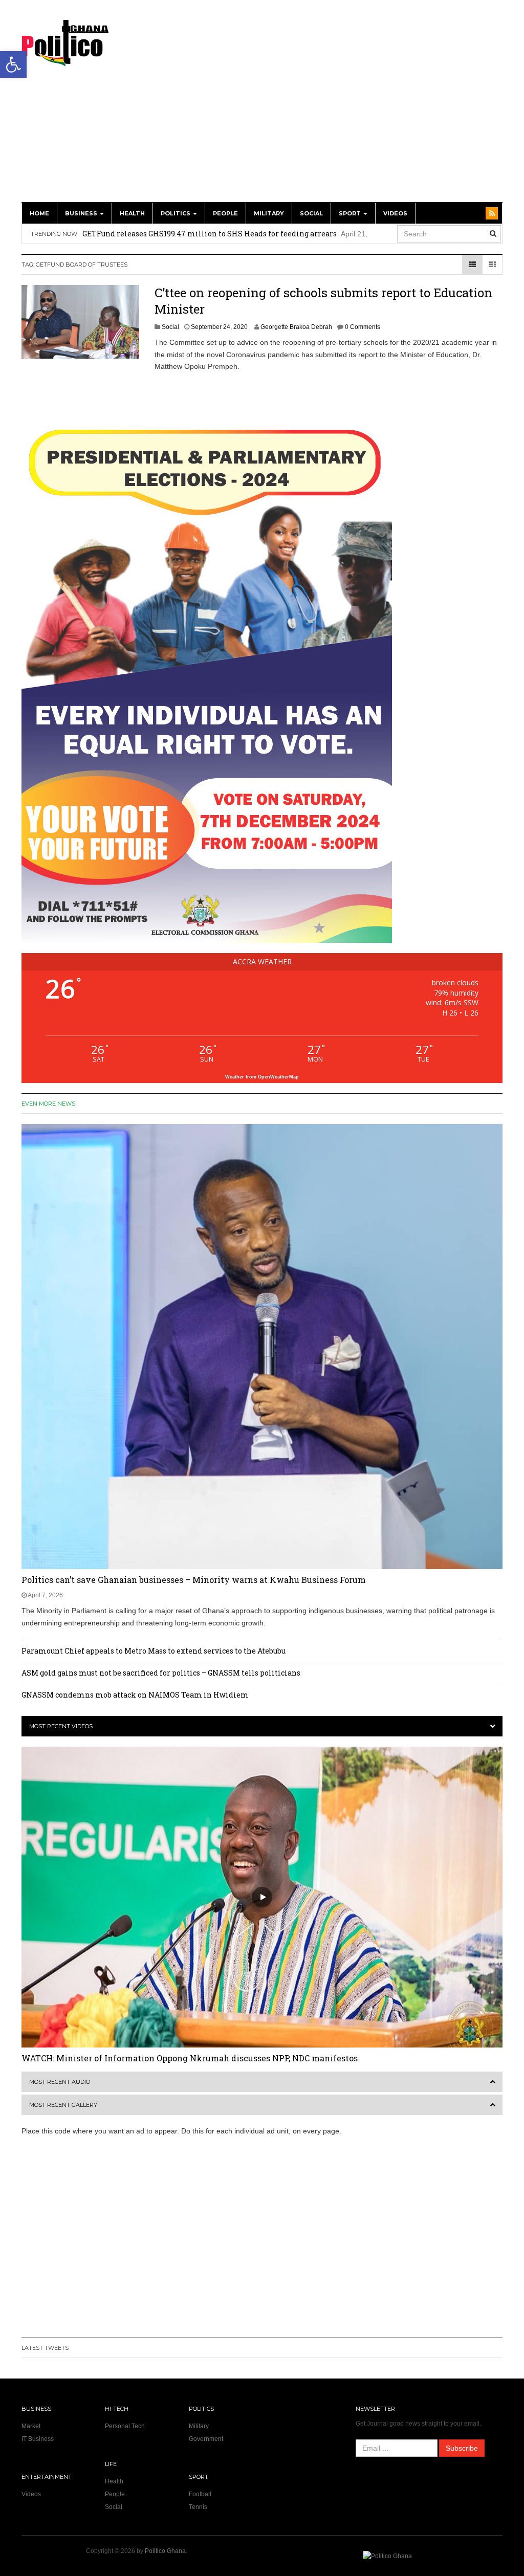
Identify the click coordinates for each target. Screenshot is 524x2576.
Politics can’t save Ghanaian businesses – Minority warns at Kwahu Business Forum (194, 1580)
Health (132, 213)
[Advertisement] (356, 106)
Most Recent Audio (60, 2082)
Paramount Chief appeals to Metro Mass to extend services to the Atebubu (154, 1651)
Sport (351, 213)
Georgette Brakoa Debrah (296, 327)
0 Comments (363, 327)
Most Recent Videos (61, 1726)
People (225, 213)
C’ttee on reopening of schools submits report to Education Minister (323, 301)
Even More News (48, 1104)
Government (206, 2439)
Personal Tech (125, 2426)
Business (82, 213)
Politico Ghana (165, 2551)
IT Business (38, 2439)
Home (39, 213)
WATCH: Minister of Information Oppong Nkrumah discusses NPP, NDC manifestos (190, 2058)
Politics (176, 213)
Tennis (198, 2507)
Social (311, 213)
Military (269, 213)
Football (200, 2494)
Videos (395, 213)
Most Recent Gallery (63, 2105)
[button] (13, 64)
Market (31, 2426)
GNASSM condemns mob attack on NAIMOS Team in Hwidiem (135, 1695)
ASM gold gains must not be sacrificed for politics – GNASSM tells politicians (161, 1673)
